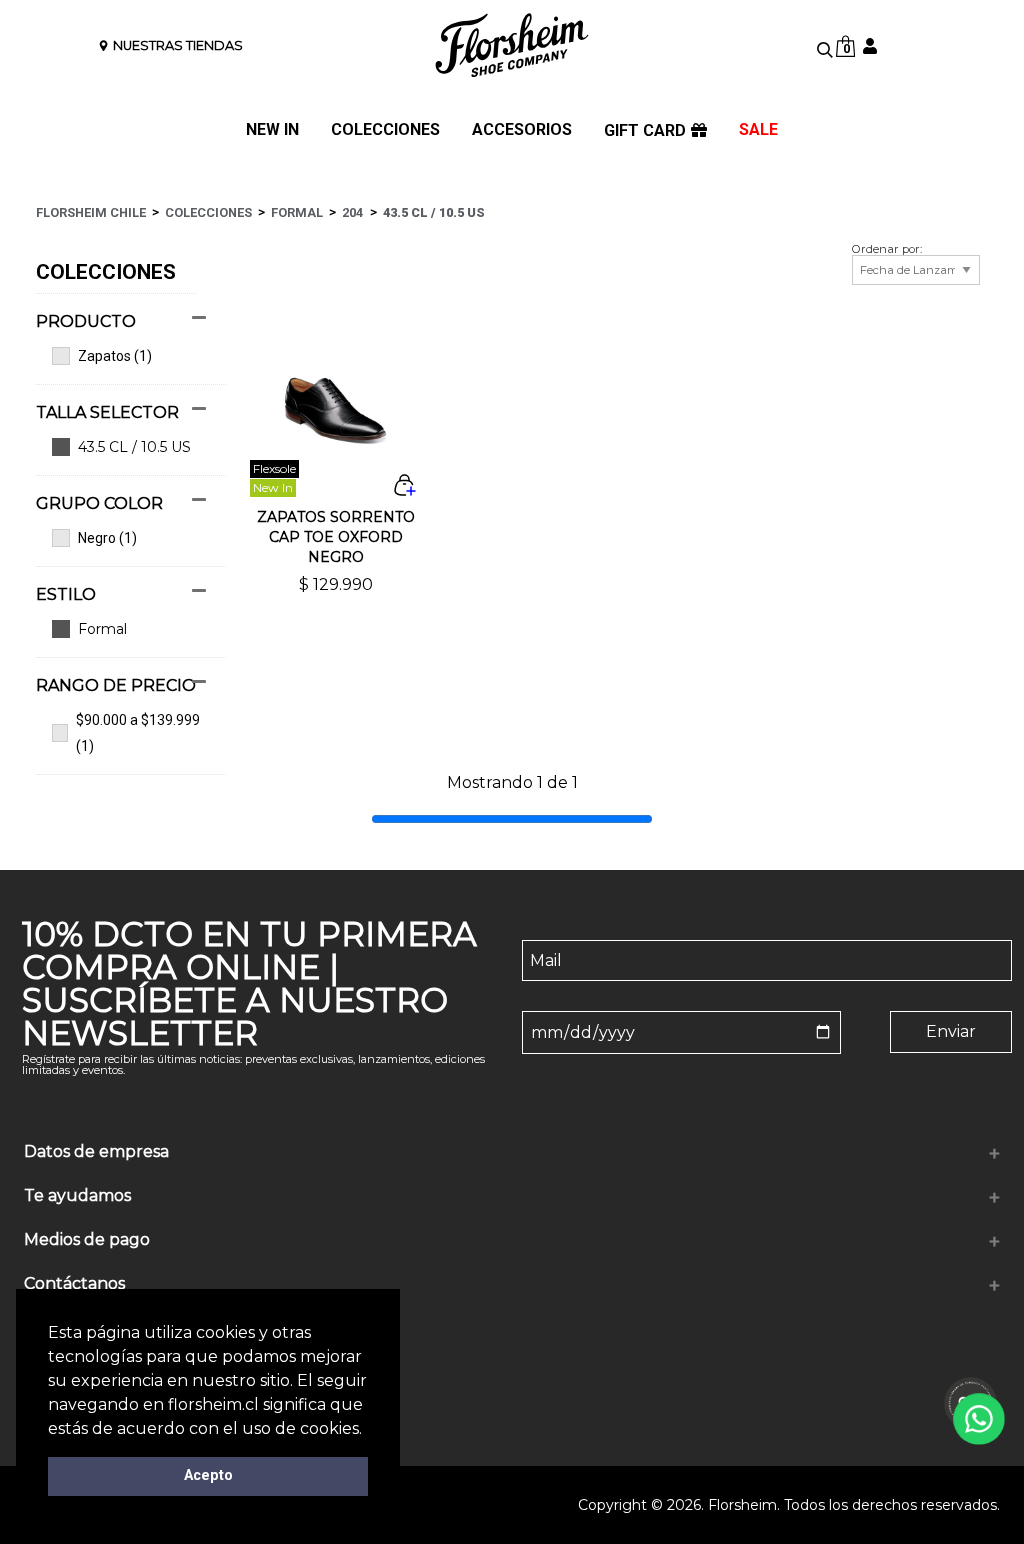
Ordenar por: (887, 249)
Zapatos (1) (115, 356)
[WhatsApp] (979, 1419)
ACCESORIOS (522, 130)
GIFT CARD (645, 131)
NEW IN (272, 130)
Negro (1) (107, 538)
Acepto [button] (208, 1475)
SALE (758, 130)
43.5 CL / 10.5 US (434, 212)
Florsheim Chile (91, 212)
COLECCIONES (385, 130)
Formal (297, 212)
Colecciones (208, 212)
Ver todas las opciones (121, 629)
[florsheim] (512, 45)
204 (352, 212)
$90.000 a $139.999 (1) (138, 733)
